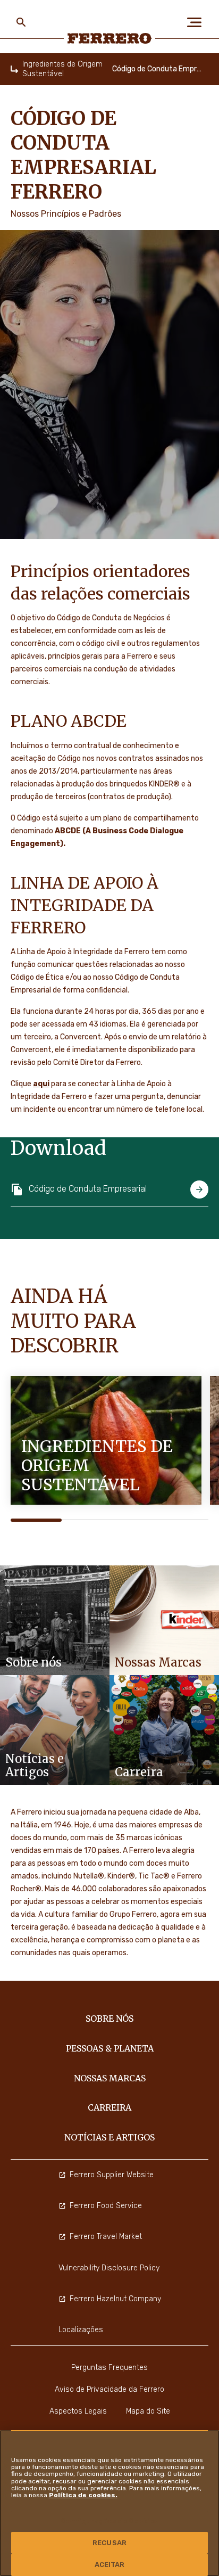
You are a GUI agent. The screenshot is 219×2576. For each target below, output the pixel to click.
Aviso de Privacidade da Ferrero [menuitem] (109, 2389)
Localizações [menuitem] (81, 2330)
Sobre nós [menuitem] (109, 2019)
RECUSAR (109, 2543)
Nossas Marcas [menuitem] (110, 2078)
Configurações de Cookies (109, 2521)
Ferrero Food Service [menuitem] (106, 2206)
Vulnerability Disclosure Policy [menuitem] (109, 2268)
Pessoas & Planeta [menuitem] (110, 2048)
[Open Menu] (198, 22)
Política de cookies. (83, 2495)
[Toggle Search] (21, 22)
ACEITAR (110, 2565)
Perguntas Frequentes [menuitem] (109, 2368)
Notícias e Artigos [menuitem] (109, 2137)
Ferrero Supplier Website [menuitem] (112, 2175)
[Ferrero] (110, 38)
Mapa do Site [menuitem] (148, 2411)
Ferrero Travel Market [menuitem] (106, 2237)
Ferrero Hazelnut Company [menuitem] (115, 2299)
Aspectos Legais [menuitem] (78, 2411)
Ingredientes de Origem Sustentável (62, 69)
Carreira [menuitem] (109, 2107)
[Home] (14, 69)
